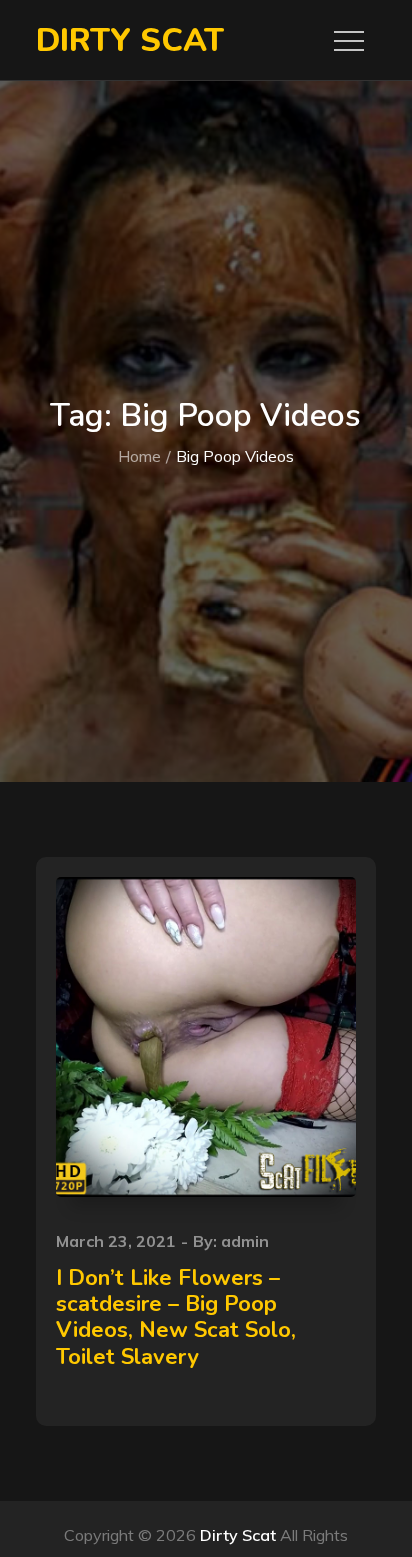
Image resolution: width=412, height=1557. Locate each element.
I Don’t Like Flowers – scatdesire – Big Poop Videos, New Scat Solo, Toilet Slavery (176, 1317)
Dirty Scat (130, 40)
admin (245, 1241)
